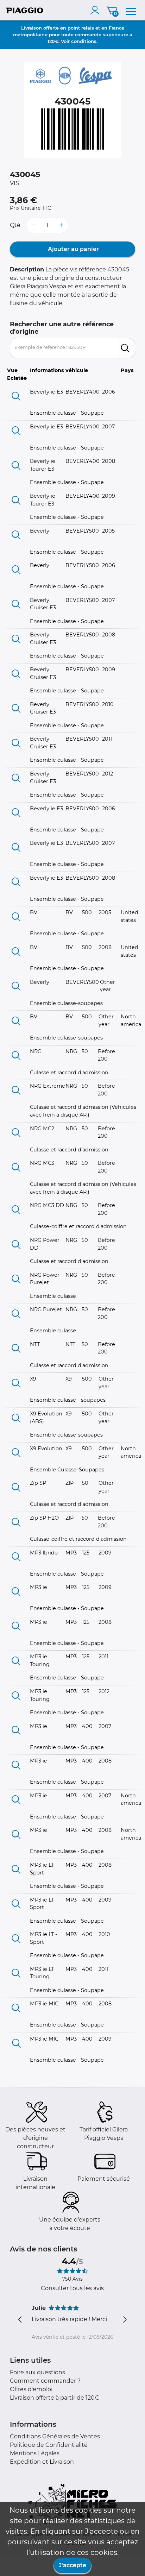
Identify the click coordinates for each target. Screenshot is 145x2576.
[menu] (131, 10)
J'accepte (72, 2565)
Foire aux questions (37, 2372)
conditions (84, 41)
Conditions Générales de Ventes (55, 2436)
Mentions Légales (35, 2453)
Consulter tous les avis (72, 2288)
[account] (96, 10)
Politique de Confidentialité (49, 2445)
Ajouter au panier (73, 249)
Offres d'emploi (31, 2389)
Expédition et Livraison (42, 2462)
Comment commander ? (45, 2381)
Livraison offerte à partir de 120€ (55, 2398)
